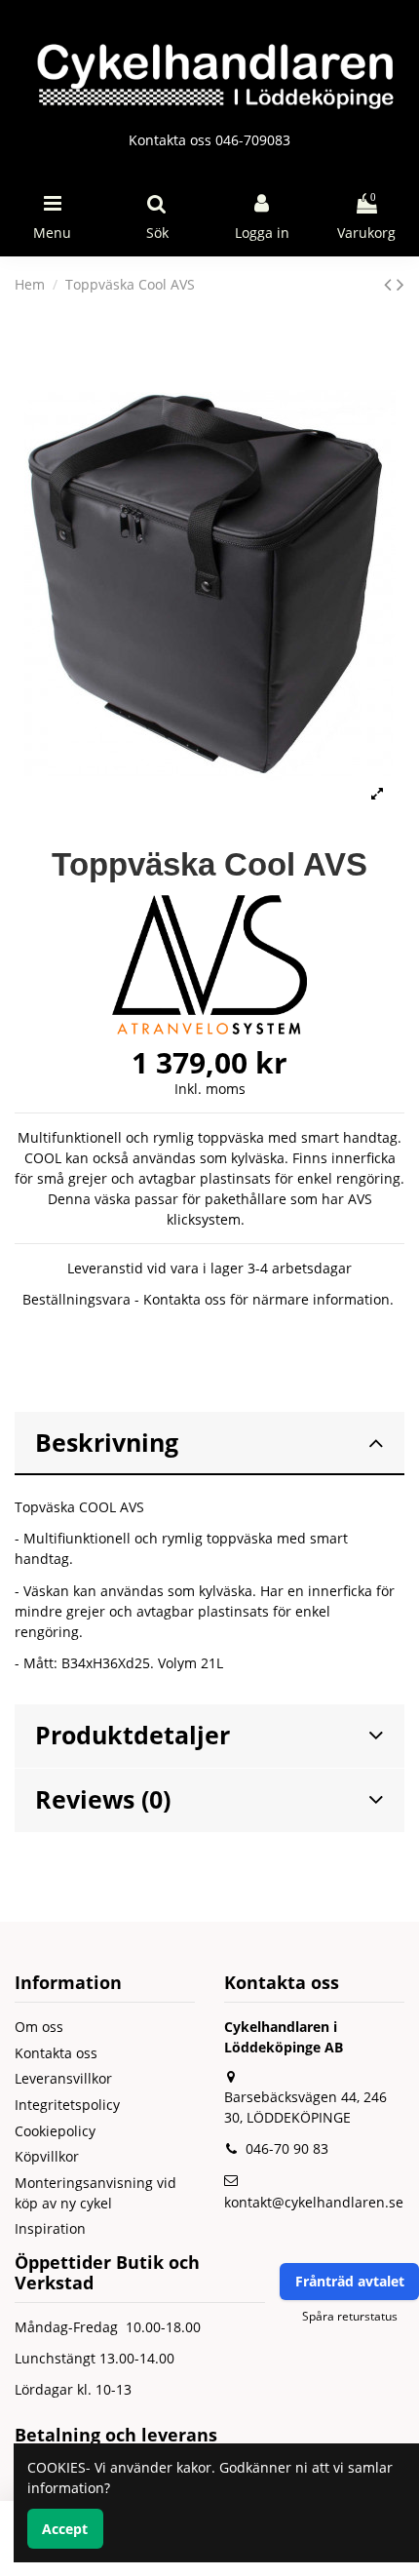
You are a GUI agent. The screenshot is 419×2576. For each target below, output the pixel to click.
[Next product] (400, 284)
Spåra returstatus (350, 2316)
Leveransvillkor (63, 2078)
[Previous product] (390, 284)
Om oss (39, 2027)
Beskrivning (107, 1443)
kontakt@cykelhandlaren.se (314, 2202)
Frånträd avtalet (350, 2281)
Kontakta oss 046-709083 (209, 140)
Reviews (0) (103, 1799)
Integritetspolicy (67, 2105)
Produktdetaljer (133, 1735)
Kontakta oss (56, 2053)
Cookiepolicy (55, 2131)
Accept (65, 2529)
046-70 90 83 (287, 2148)
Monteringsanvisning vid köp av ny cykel (95, 2193)
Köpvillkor (47, 2156)
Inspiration (50, 2228)
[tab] (209, 1444)
